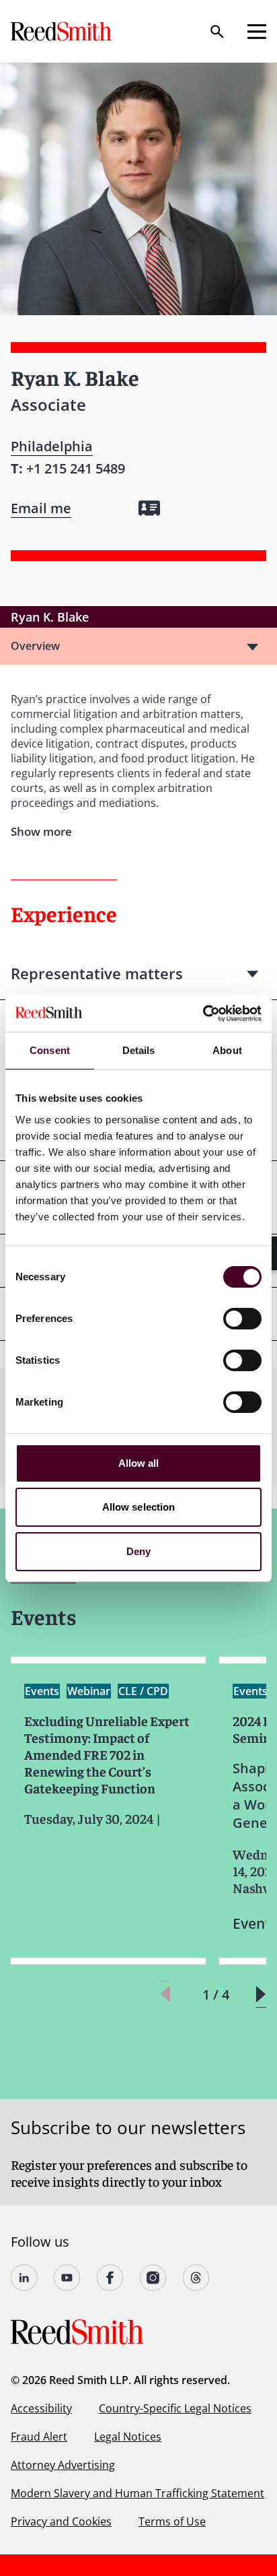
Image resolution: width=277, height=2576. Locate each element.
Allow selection (139, 1507)
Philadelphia (52, 446)
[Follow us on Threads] (196, 2278)
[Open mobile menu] (257, 32)
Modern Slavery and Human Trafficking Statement (137, 2493)
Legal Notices (128, 2437)
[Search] (217, 32)
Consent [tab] (50, 1050)
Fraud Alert (39, 2437)
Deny (138, 1551)
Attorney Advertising (63, 2465)
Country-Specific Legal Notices (175, 2408)
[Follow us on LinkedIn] (24, 2278)
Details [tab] (139, 1050)
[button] (261, 1994)
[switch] (242, 1319)
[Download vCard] (149, 508)
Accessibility (41, 2408)
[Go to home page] (63, 31)
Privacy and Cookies (61, 2521)
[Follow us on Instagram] (153, 2278)
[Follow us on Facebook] (110, 2278)
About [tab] (227, 1050)
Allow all (139, 1463)
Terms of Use (172, 2521)
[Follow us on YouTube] (67, 2278)
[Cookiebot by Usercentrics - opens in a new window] (203, 1014)
